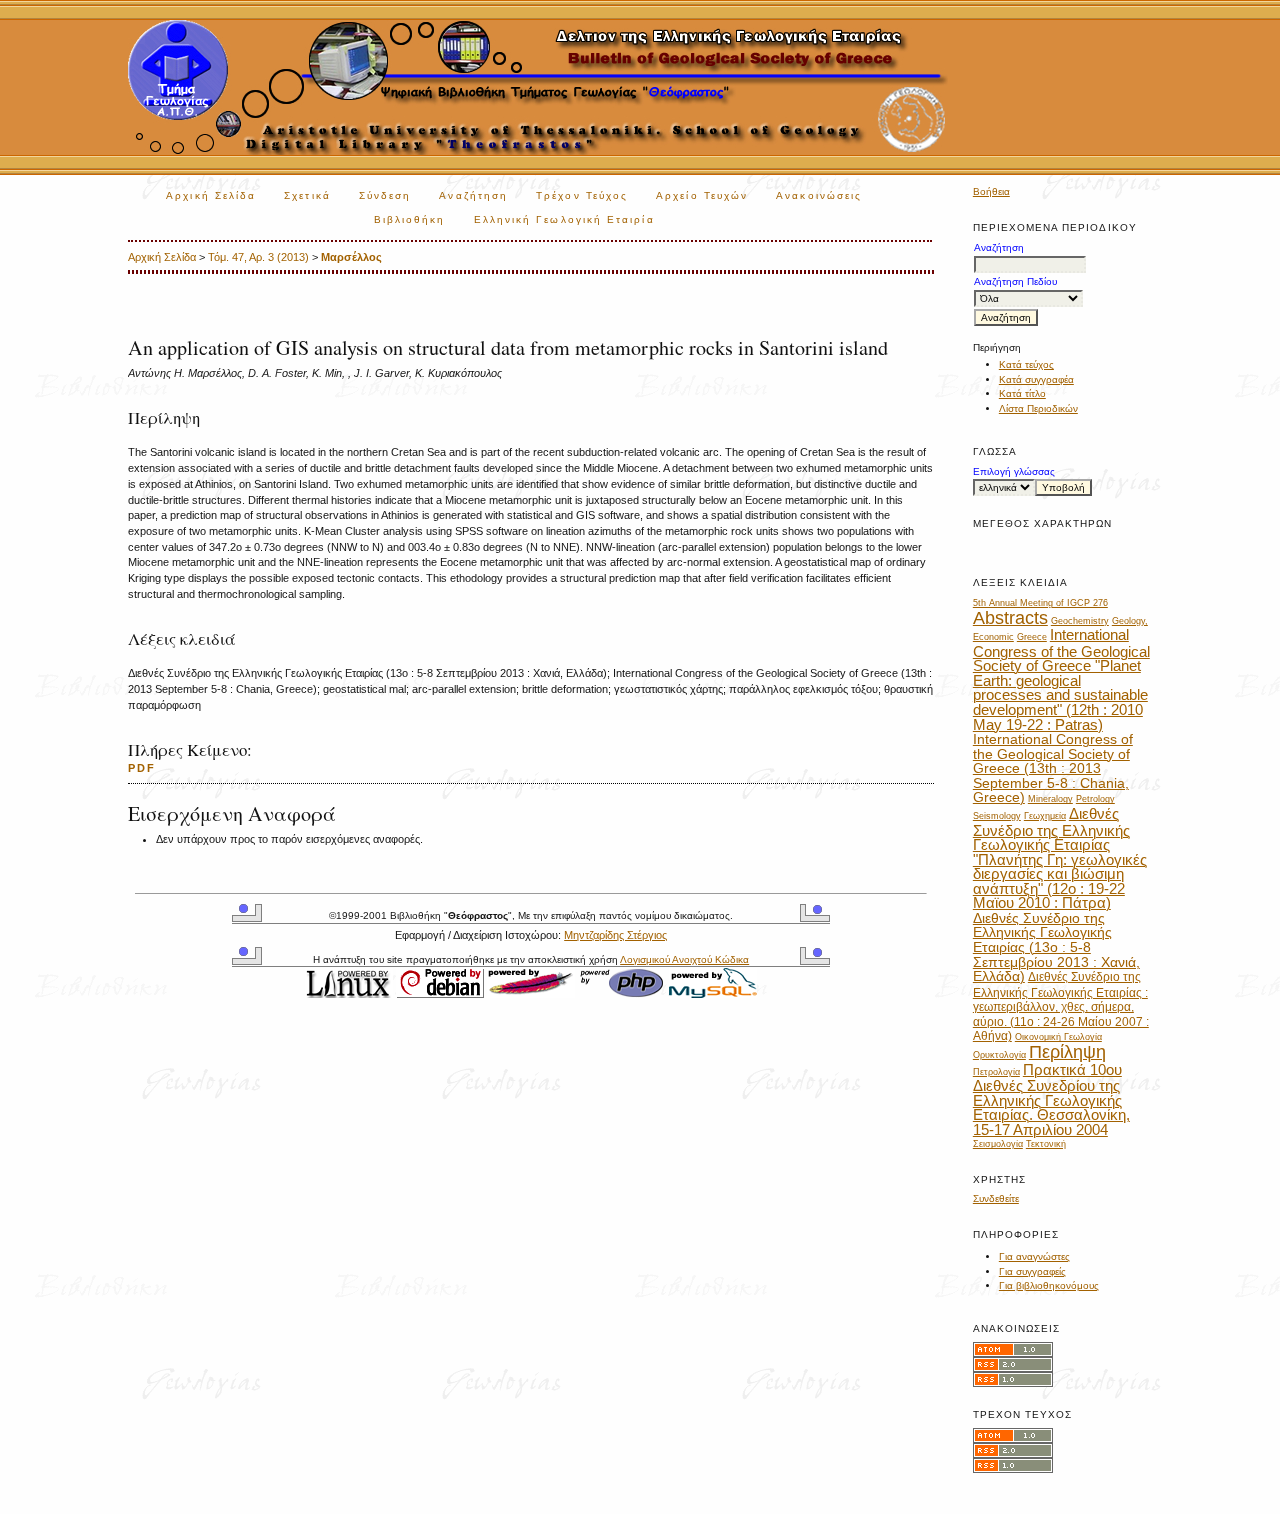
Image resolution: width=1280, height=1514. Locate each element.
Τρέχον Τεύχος (582, 195)
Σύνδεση (385, 195)
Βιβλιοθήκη (410, 219)
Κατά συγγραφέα (1036, 379)
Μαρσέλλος (351, 257)
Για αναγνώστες (1034, 1256)
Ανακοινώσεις (819, 195)
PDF (142, 768)
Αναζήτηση (473, 195)
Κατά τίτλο (1022, 393)
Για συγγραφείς (1032, 1271)
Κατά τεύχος (1026, 364)
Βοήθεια (991, 191)
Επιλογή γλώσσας (1014, 471)
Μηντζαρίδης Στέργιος (615, 935)
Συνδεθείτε (996, 1198)
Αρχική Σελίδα (211, 195)
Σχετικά (307, 195)
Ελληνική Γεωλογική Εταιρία (564, 219)
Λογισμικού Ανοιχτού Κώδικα (684, 959)
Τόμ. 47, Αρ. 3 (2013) (258, 257)
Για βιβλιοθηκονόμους (1049, 1285)
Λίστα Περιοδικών (1038, 408)
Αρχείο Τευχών (702, 195)
